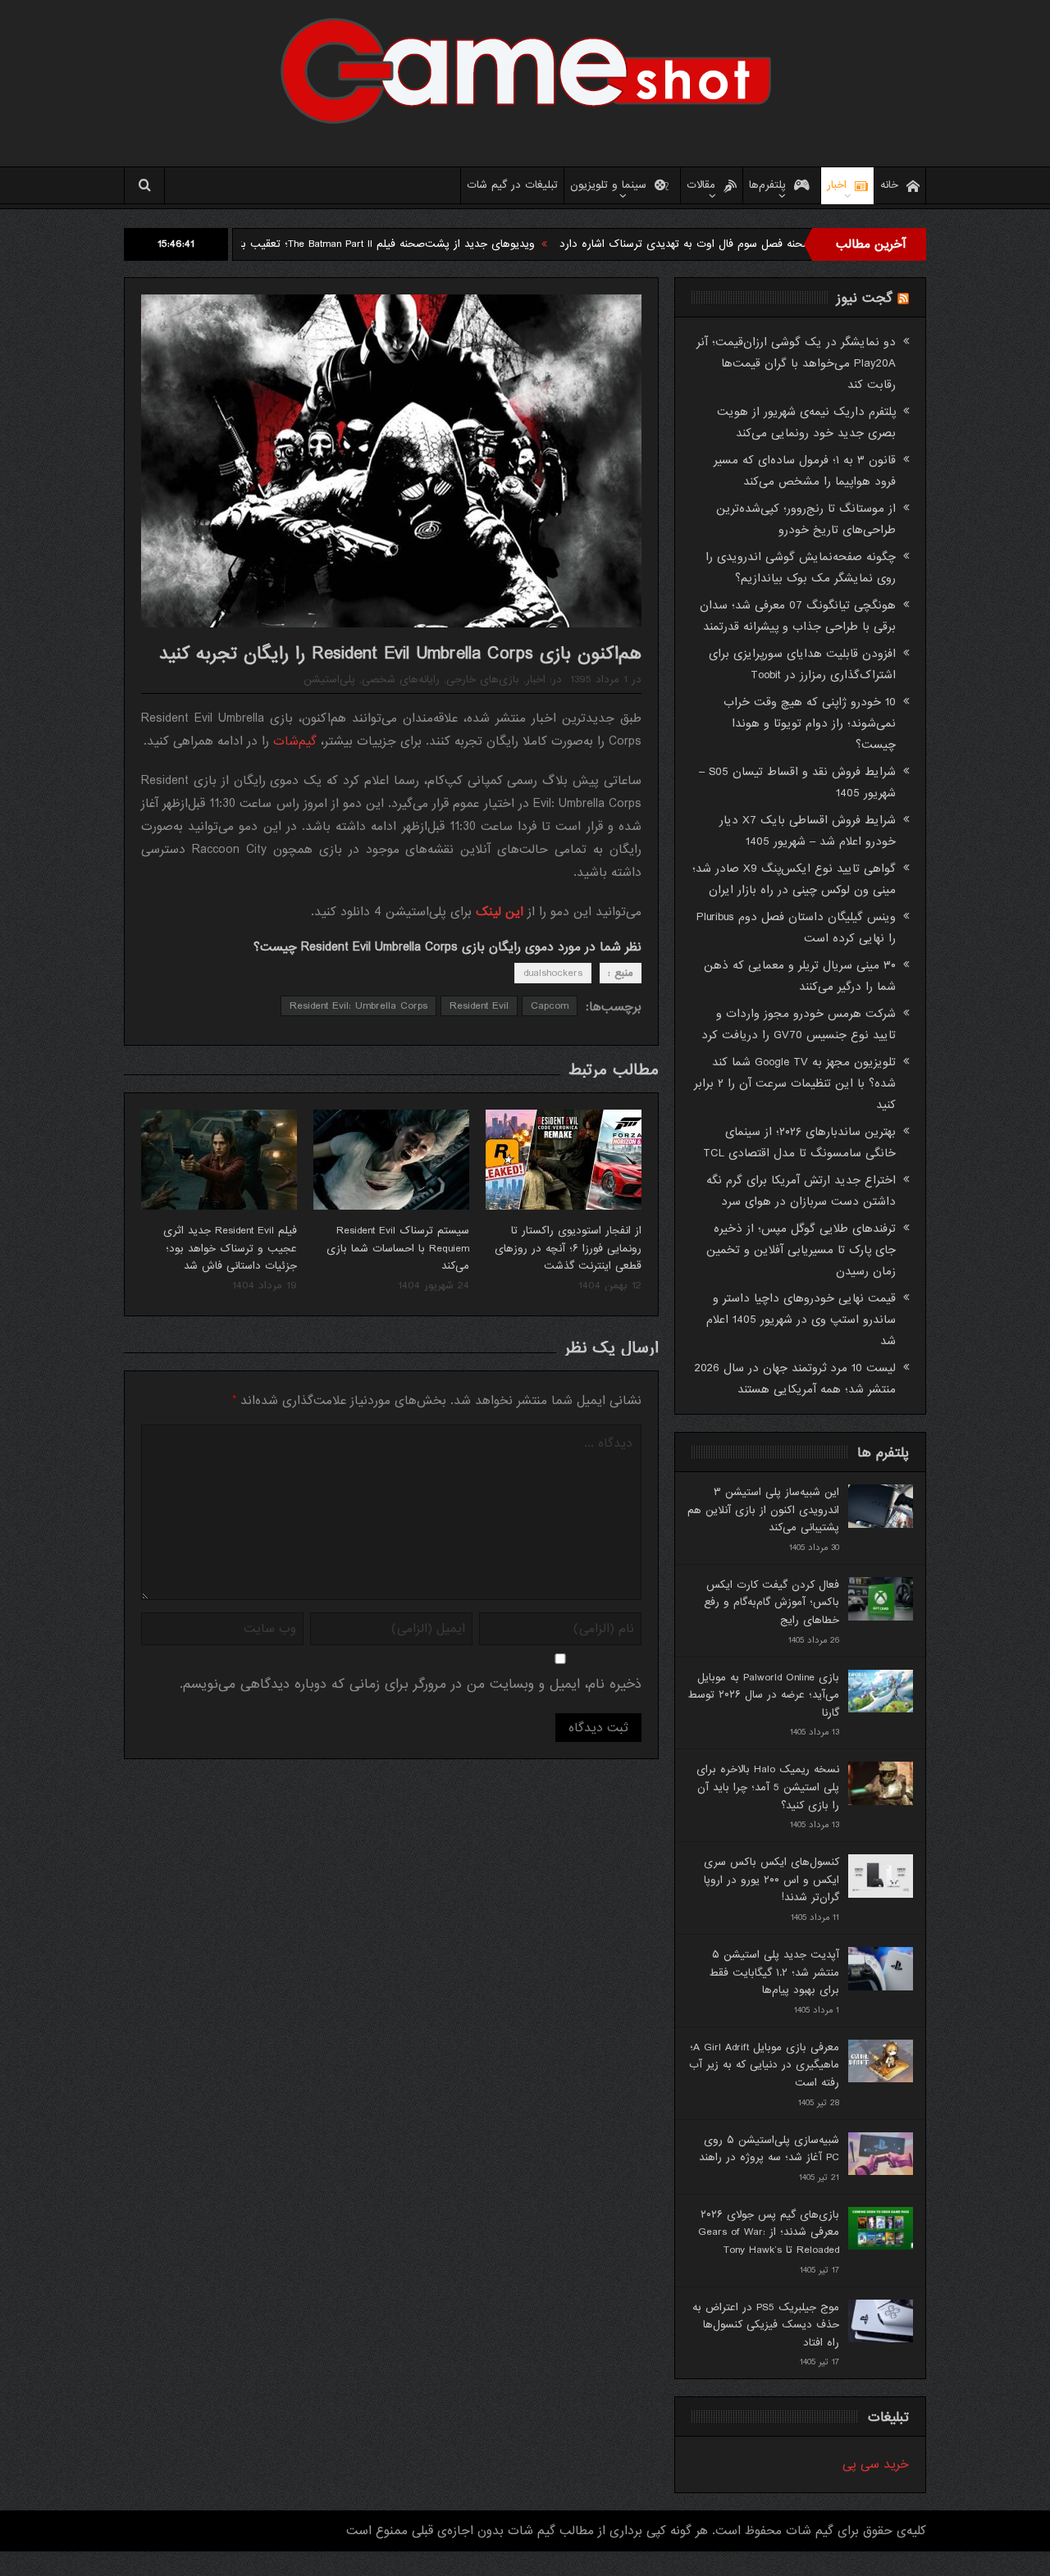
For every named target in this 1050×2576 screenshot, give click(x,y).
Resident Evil (479, 1006)
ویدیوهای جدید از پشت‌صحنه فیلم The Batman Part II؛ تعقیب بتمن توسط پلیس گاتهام (413, 244)
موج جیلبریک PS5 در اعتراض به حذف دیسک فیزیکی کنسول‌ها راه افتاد (766, 2325)
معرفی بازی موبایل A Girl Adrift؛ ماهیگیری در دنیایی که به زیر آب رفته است (764, 2065)
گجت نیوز (865, 298)
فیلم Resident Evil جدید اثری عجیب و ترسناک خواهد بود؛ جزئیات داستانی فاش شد (230, 1248)
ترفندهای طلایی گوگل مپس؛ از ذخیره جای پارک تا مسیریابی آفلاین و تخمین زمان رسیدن (801, 1250)
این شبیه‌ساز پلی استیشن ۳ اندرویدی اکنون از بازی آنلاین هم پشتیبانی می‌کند (763, 1510)
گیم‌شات (295, 741)
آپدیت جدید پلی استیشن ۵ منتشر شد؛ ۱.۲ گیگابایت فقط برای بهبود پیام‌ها (774, 1972)
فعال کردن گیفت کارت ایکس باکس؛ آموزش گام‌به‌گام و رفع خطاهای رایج (772, 1603)
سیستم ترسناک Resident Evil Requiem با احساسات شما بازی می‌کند (398, 1248)
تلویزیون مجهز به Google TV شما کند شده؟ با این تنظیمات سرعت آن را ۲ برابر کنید (795, 1083)
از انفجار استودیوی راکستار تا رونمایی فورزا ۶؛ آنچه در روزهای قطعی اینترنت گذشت (568, 1248)
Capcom (550, 1006)
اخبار (837, 185)
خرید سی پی (876, 2464)
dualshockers (553, 973)
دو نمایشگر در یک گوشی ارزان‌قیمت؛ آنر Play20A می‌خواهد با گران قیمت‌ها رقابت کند (796, 363)
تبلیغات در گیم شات (512, 185)
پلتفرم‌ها (767, 185)
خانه (889, 185)
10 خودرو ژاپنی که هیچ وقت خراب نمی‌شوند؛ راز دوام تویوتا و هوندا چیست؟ (810, 723)
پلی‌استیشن (329, 679)
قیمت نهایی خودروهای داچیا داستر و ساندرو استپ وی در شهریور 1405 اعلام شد (801, 1320)
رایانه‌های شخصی (401, 679)
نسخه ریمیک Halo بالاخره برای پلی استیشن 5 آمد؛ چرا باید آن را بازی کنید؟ (768, 1787)
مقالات (701, 185)
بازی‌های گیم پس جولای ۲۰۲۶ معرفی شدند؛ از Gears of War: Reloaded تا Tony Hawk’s (769, 2232)
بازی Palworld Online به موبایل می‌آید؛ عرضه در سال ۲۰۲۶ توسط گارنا (763, 1695)
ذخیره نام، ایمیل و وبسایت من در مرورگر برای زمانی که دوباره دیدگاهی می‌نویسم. (411, 1684)
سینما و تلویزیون (608, 185)
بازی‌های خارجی (483, 679)
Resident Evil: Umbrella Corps (358, 1006)
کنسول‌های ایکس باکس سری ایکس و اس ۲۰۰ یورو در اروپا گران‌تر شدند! (772, 1880)
